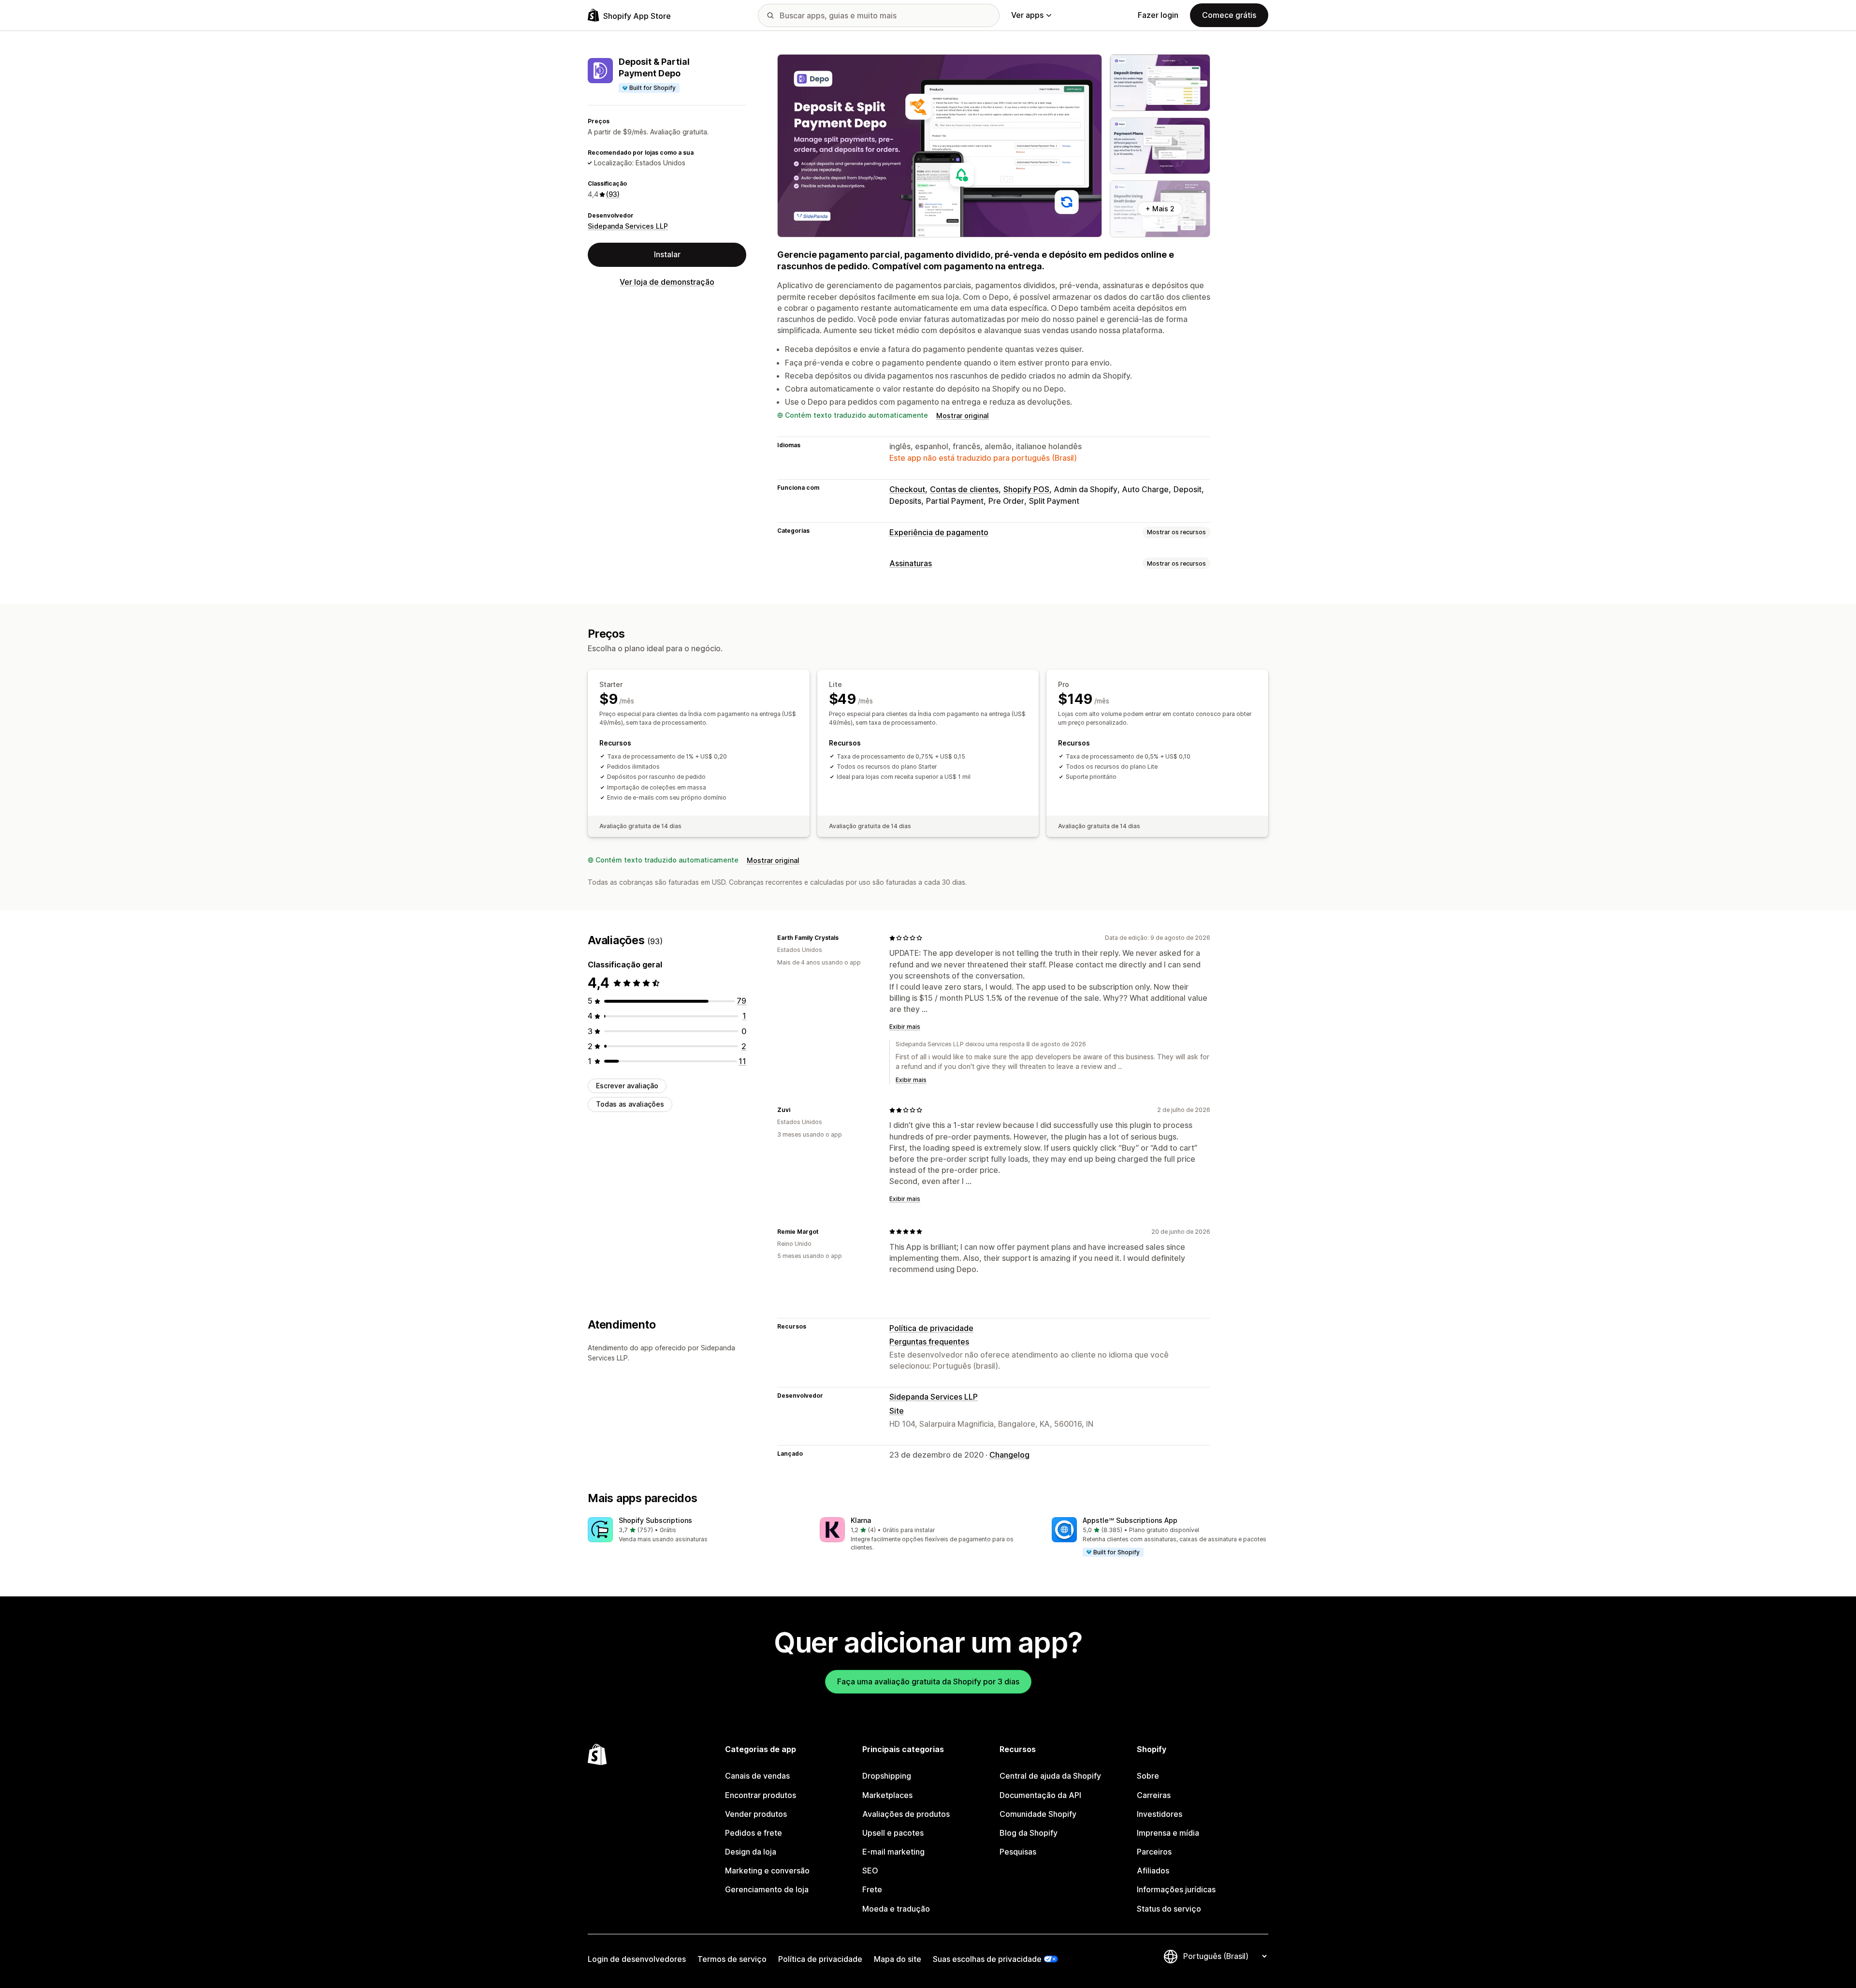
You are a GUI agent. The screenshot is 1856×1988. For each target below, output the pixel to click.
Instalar (667, 254)
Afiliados (1153, 1871)
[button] (696, 1530)
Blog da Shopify (1029, 1833)
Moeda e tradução (896, 1909)
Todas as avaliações (630, 1104)
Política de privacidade (931, 1328)
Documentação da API (1040, 1795)
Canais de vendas (757, 1776)
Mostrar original (963, 416)
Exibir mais (905, 1027)
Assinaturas (911, 563)
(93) (613, 194)
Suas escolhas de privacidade (987, 1959)
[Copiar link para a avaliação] (844, 938)
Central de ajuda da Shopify (1050, 1776)
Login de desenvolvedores (637, 1959)
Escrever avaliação (627, 1086)
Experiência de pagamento (939, 532)
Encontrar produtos (761, 1795)
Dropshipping (887, 1776)
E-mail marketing (893, 1852)
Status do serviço (1169, 1909)
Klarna (861, 1520)
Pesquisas (1018, 1852)
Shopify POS (1026, 489)
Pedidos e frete (754, 1833)
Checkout (907, 489)
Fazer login (1158, 15)
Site (897, 1411)
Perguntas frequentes (929, 1342)
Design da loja (751, 1852)
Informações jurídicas (1176, 1889)
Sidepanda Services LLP (628, 226)
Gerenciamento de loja (767, 1889)
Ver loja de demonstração (667, 282)
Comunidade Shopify (1038, 1814)
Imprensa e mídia (1168, 1833)
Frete (872, 1889)
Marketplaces (887, 1795)
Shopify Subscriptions (655, 1520)
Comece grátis (1229, 15)
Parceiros (1154, 1852)
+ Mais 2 (1160, 209)
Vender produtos (756, 1814)
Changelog (1009, 1455)
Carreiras (1154, 1795)
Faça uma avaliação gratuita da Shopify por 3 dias (928, 1681)
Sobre (1148, 1776)
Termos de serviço (732, 1959)
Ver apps (1027, 15)
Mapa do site (898, 1959)
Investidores (1160, 1814)
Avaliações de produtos (906, 1814)
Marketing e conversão (767, 1871)
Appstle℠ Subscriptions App (1130, 1520)
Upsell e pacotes (893, 1833)
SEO (870, 1871)
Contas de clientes (964, 489)
